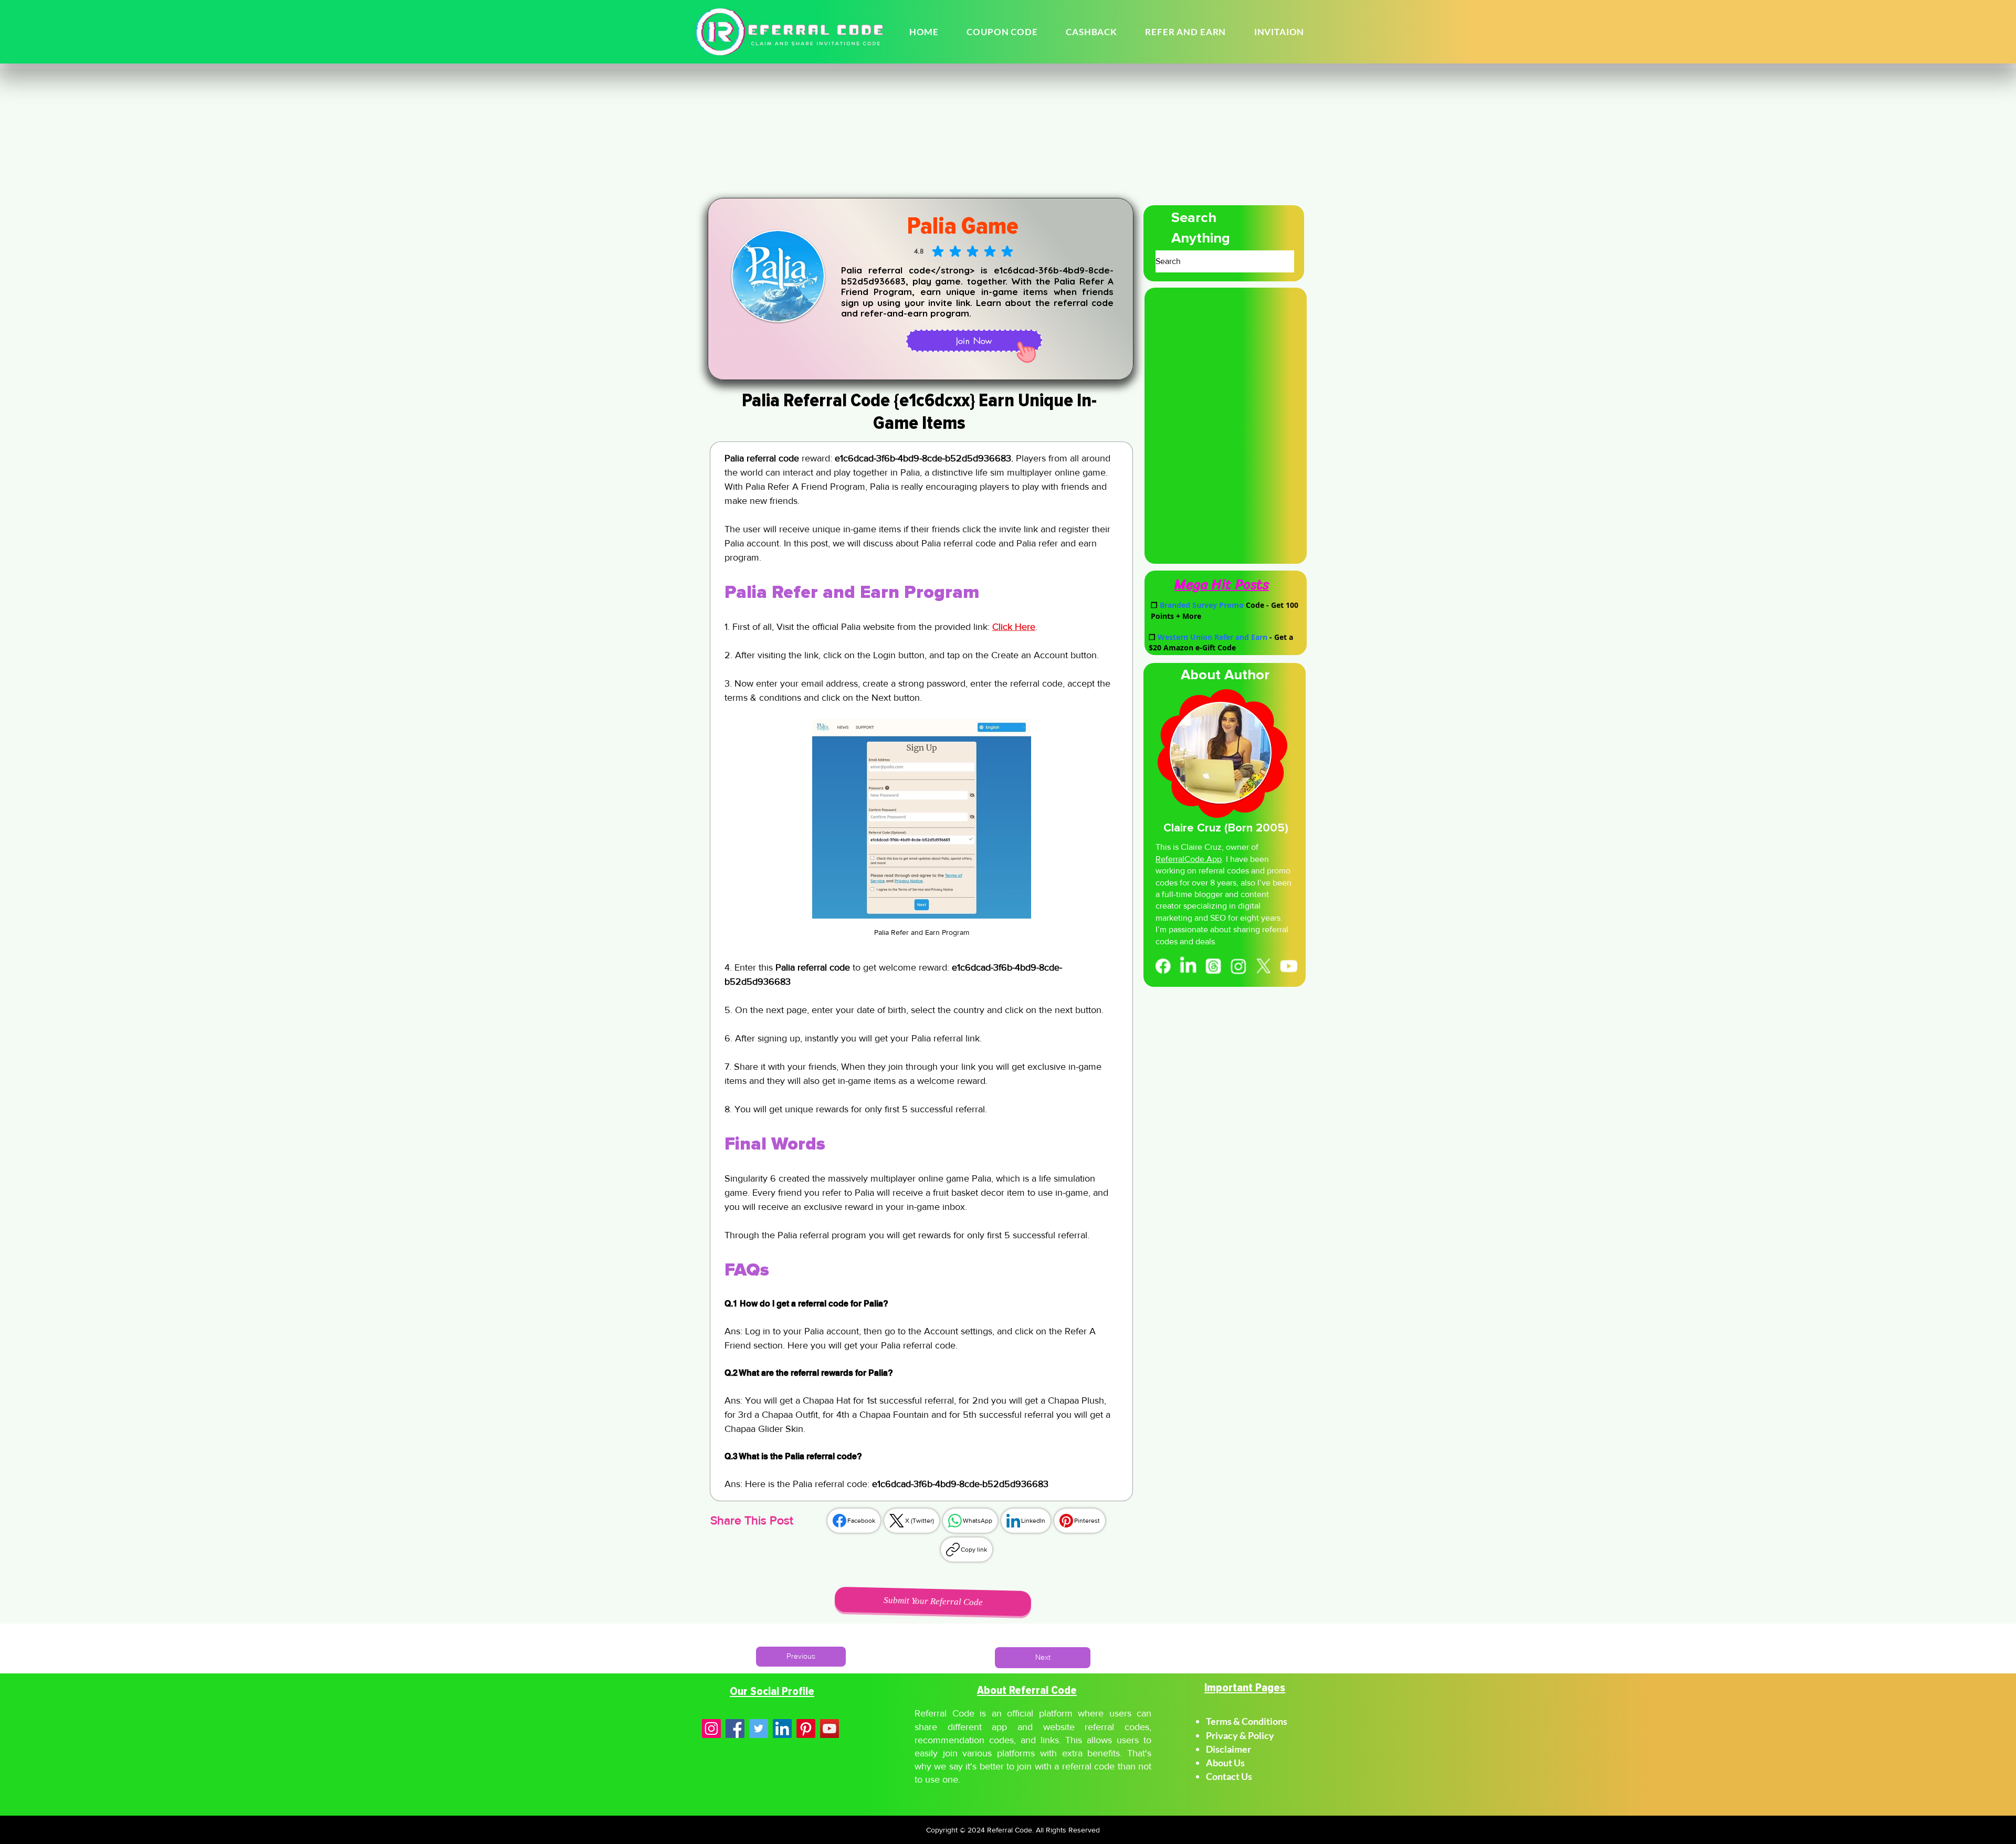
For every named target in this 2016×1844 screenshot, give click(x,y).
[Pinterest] (806, 1729)
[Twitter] (759, 1729)
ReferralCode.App (1189, 859)
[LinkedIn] (1187, 966)
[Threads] (1213, 966)
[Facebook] (1162, 966)
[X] (1264, 966)
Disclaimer (1229, 1749)
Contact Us (1229, 1776)
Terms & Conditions (1247, 1721)
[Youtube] (1290, 966)
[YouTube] (829, 1729)
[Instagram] (1239, 966)
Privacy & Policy (1240, 1735)
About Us (1225, 1763)
